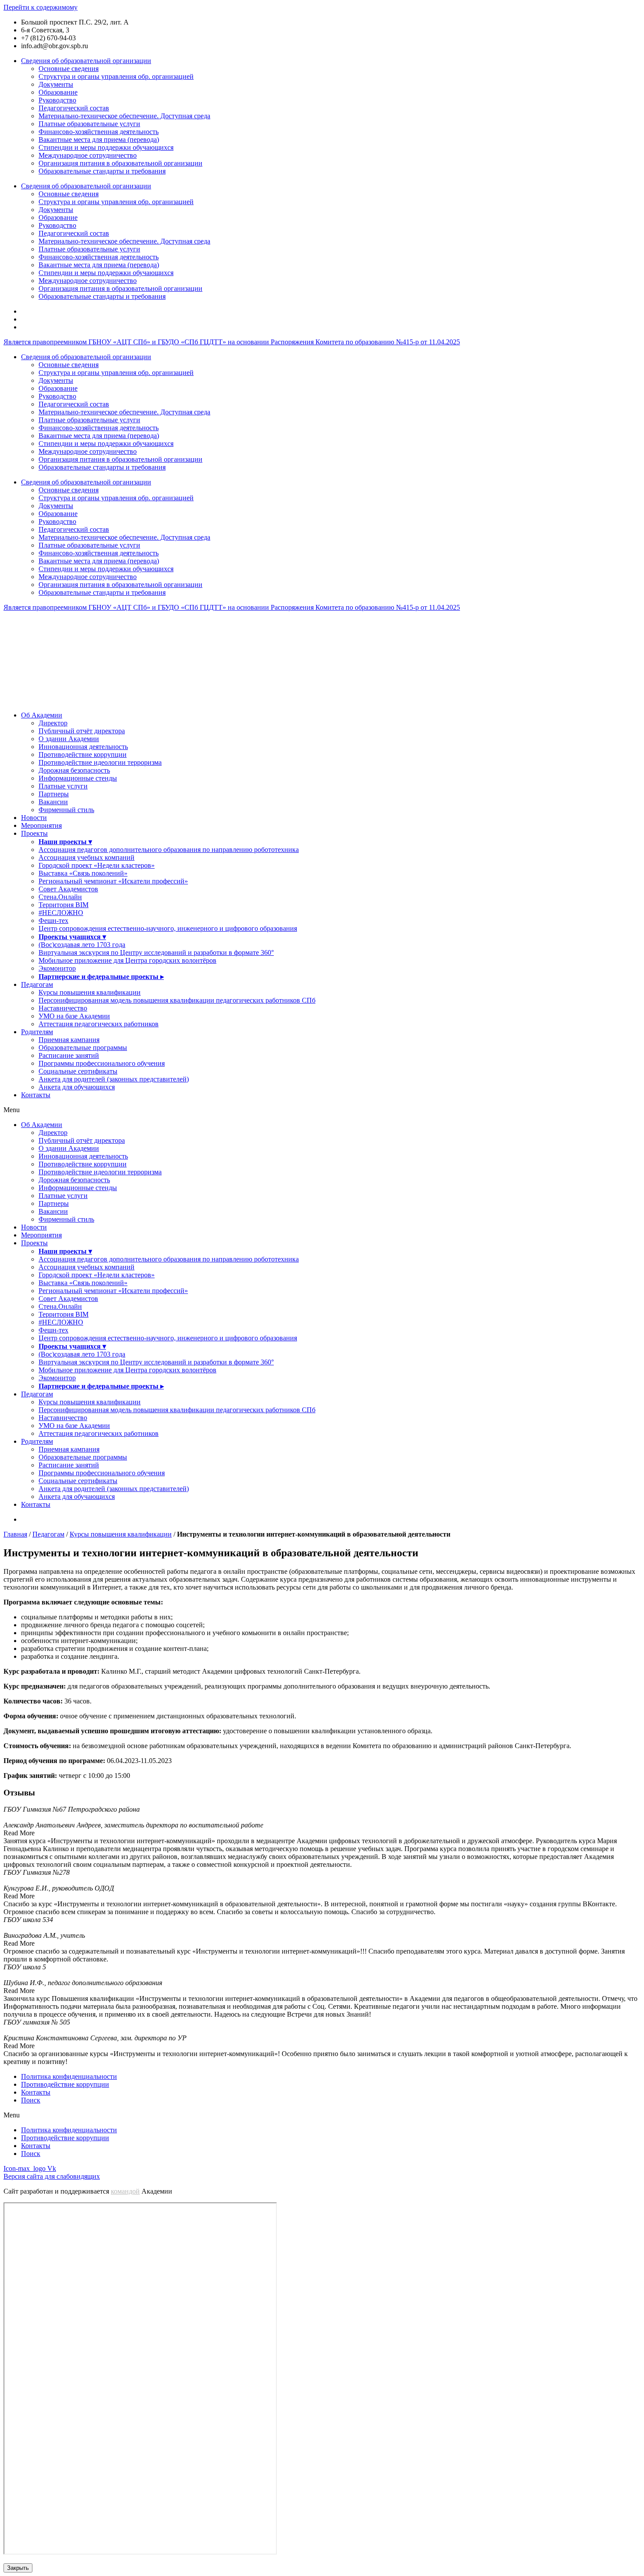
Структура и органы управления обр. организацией (116, 76)
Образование (58, 92)
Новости (34, 818)
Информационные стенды (78, 778)
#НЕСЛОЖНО (61, 913)
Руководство (57, 100)
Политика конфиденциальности (69, 2076)
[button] (322, 1110)
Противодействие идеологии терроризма (100, 762)
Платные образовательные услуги (89, 124)
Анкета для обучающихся (77, 1087)
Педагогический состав (74, 108)
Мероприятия (41, 825)
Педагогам (37, 984)
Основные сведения (69, 69)
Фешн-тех (53, 921)
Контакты (36, 1095)
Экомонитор (57, 968)
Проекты (34, 833)
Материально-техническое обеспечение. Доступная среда (124, 116)
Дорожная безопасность (74, 770)
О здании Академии (69, 739)
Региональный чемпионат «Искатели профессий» (113, 881)
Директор (53, 723)
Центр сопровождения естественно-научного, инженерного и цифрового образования (168, 928)
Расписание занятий (69, 1055)
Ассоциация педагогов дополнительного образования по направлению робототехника (169, 850)
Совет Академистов (68, 889)
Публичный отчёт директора (82, 731)
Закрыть (18, 2568)
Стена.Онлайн (60, 897)
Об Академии (42, 715)
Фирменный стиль (66, 810)
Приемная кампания (69, 1040)
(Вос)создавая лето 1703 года (82, 945)
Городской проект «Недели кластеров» (97, 865)
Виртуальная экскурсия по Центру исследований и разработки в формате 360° (156, 952)
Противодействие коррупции (83, 754)
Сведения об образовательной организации (86, 61)
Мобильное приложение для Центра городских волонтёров (127, 960)
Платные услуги (63, 786)
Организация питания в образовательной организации (120, 163)
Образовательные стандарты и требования (102, 171)
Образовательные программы (83, 1048)
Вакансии (53, 802)
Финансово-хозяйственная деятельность (99, 132)
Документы (56, 84)
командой (125, 2191)
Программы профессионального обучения (102, 1063)
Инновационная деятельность (83, 747)
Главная (15, 1534)
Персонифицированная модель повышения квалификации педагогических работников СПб (177, 1000)
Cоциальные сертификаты (78, 1071)
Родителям (37, 1032)
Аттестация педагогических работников (99, 1024)
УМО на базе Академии (74, 1016)
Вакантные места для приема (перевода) (99, 140)
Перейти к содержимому (41, 7)
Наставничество (63, 1008)
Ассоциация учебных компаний (87, 857)
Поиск (31, 2100)
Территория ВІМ (64, 905)
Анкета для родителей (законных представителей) (114, 1079)
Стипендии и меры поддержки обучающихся (106, 147)
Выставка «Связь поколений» (83, 873)
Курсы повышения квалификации (90, 992)
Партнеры (54, 794)
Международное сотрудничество (88, 155)
